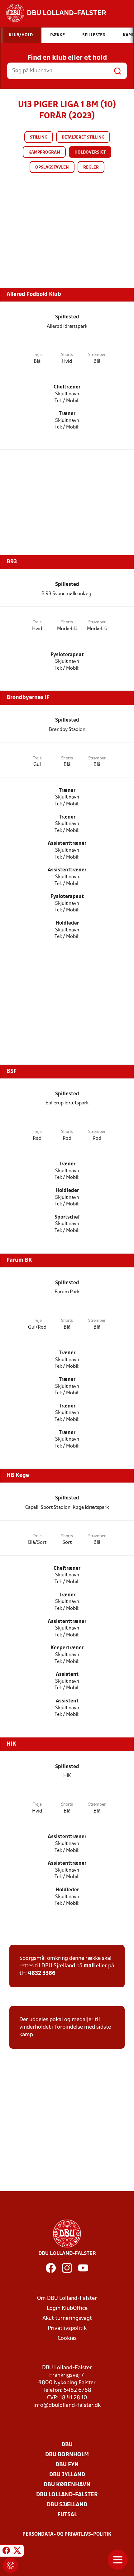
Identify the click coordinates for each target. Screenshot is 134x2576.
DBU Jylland (67, 2475)
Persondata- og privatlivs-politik (67, 2534)
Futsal (67, 2515)
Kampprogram (44, 152)
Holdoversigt (90, 152)
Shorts (67, 355)
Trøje (37, 355)
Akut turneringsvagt (67, 2318)
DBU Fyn (67, 2465)
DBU (67, 2445)
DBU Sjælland (67, 2505)
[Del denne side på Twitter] (17, 2552)
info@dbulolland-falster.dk (67, 2405)
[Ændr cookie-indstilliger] (11, 2565)
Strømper (97, 355)
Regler (91, 167)
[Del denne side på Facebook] (6, 2552)
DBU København (67, 2485)
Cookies (67, 2338)
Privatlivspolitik (67, 2328)
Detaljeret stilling (83, 137)
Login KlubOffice (67, 2308)
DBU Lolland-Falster (67, 2495)
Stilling (39, 137)
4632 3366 (42, 1973)
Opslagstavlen (52, 167)
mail (89, 1966)
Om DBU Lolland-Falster (67, 2298)
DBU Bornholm (67, 2455)
